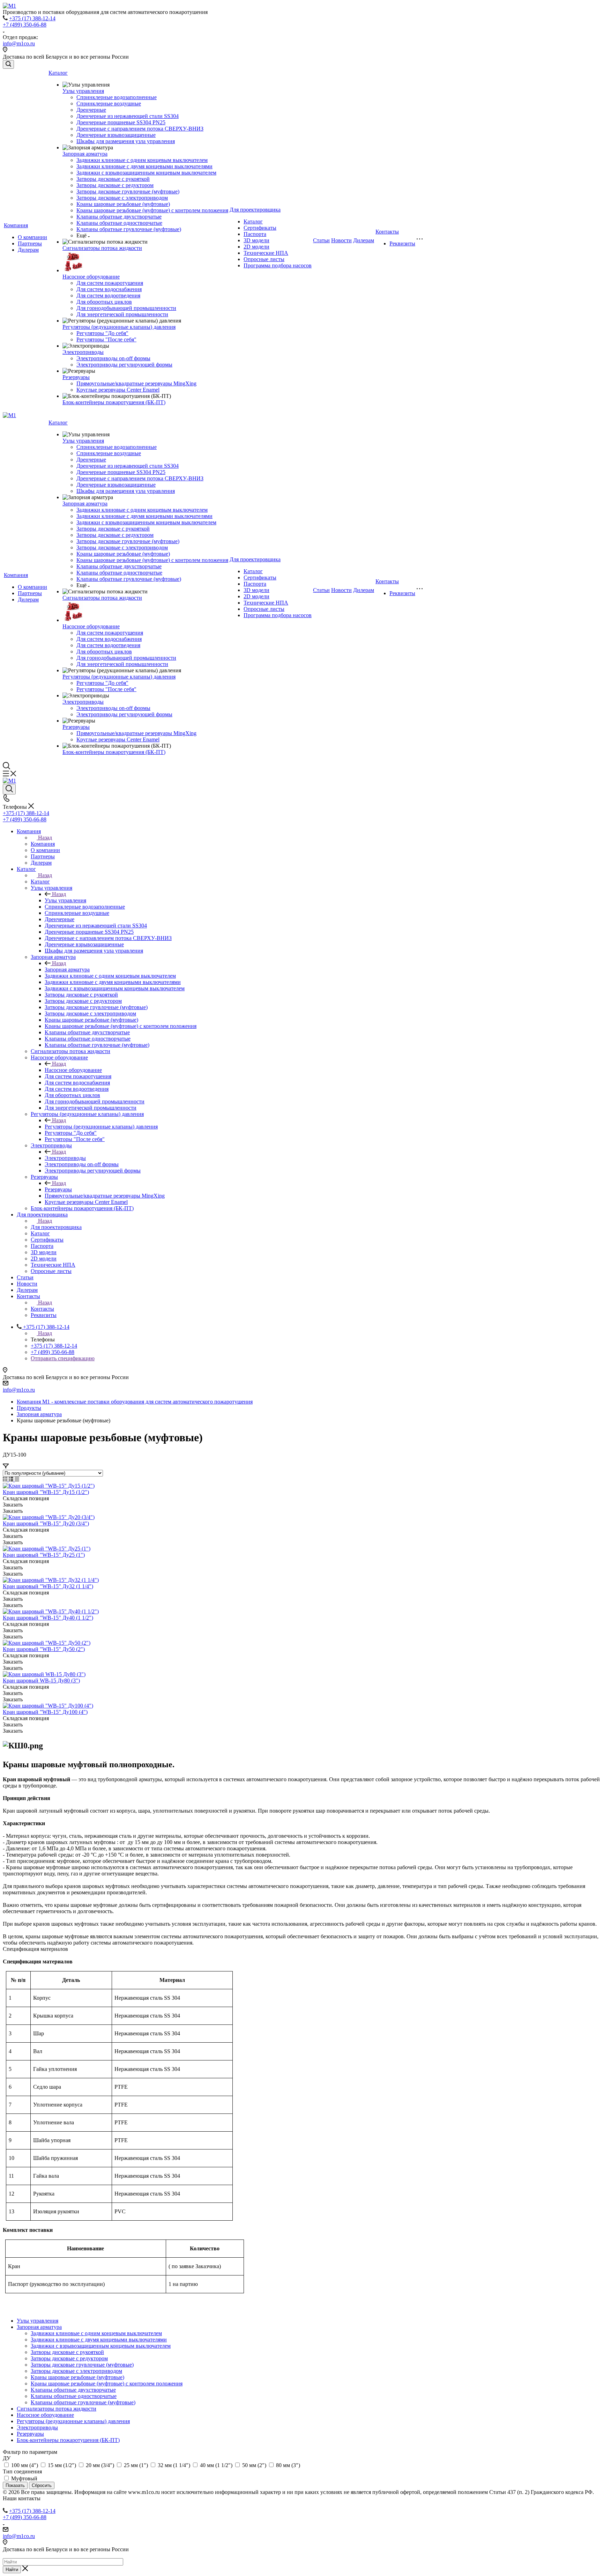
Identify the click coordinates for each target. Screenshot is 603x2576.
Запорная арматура (85, 154)
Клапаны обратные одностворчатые (119, 223)
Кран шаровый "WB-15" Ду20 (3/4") (46, 1523)
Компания (16, 225)
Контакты (387, 232)
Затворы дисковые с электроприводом (122, 198)
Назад (45, 838)
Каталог (58, 73)
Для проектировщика (255, 210)
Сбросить (42, 2485)
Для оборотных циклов (104, 302)
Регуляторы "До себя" (102, 333)
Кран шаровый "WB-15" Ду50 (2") (44, 1649)
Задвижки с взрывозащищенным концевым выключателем (146, 173)
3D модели (256, 240)
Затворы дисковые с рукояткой (113, 179)
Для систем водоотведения (108, 295)
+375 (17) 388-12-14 (32, 18)
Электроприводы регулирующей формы (124, 365)
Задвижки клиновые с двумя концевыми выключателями (144, 166)
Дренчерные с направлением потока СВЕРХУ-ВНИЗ (140, 129)
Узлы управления (83, 91)
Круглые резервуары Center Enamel (118, 390)
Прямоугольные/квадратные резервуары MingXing (136, 383)
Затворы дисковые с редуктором (115, 185)
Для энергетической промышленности (122, 314)
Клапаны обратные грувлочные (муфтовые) (129, 229)
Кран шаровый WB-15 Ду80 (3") (41, 1681)
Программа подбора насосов (278, 265)
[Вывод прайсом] (17, 1479)
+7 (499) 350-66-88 (25, 25)
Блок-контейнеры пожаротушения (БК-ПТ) (114, 402)
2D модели (256, 247)
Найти (12, 2570)
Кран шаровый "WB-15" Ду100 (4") (45, 1712)
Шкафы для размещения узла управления (126, 141)
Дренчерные (91, 110)
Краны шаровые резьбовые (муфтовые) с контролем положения (152, 210)
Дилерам (28, 250)
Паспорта (255, 234)
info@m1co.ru (19, 43)
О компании (32, 237)
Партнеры (30, 243)
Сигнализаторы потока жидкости (102, 248)
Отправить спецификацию (63, 1358)
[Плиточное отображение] (6, 1479)
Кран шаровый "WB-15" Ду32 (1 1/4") (48, 1586)
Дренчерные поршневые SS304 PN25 (121, 122)
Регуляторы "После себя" (106, 339)
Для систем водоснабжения (109, 289)
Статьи (321, 240)
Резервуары (76, 377)
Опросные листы (264, 259)
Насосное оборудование (91, 277)
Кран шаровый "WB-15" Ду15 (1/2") (46, 1492)
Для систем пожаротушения (110, 283)
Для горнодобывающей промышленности (126, 308)
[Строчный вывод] (12, 1479)
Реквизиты (402, 243)
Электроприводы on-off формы (113, 358)
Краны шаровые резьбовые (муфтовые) (123, 204)
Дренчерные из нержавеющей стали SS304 (128, 116)
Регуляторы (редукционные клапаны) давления (119, 327)
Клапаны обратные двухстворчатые (119, 217)
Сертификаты (260, 228)
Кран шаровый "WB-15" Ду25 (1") (44, 1555)
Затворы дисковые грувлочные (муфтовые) (128, 191)
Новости (341, 240)
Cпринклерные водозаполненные (117, 97)
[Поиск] (8, 64)
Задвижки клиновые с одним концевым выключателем (142, 160)
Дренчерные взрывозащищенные (116, 135)
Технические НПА (266, 253)
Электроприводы (83, 352)
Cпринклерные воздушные (109, 103)
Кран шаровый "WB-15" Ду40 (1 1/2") (48, 1618)
